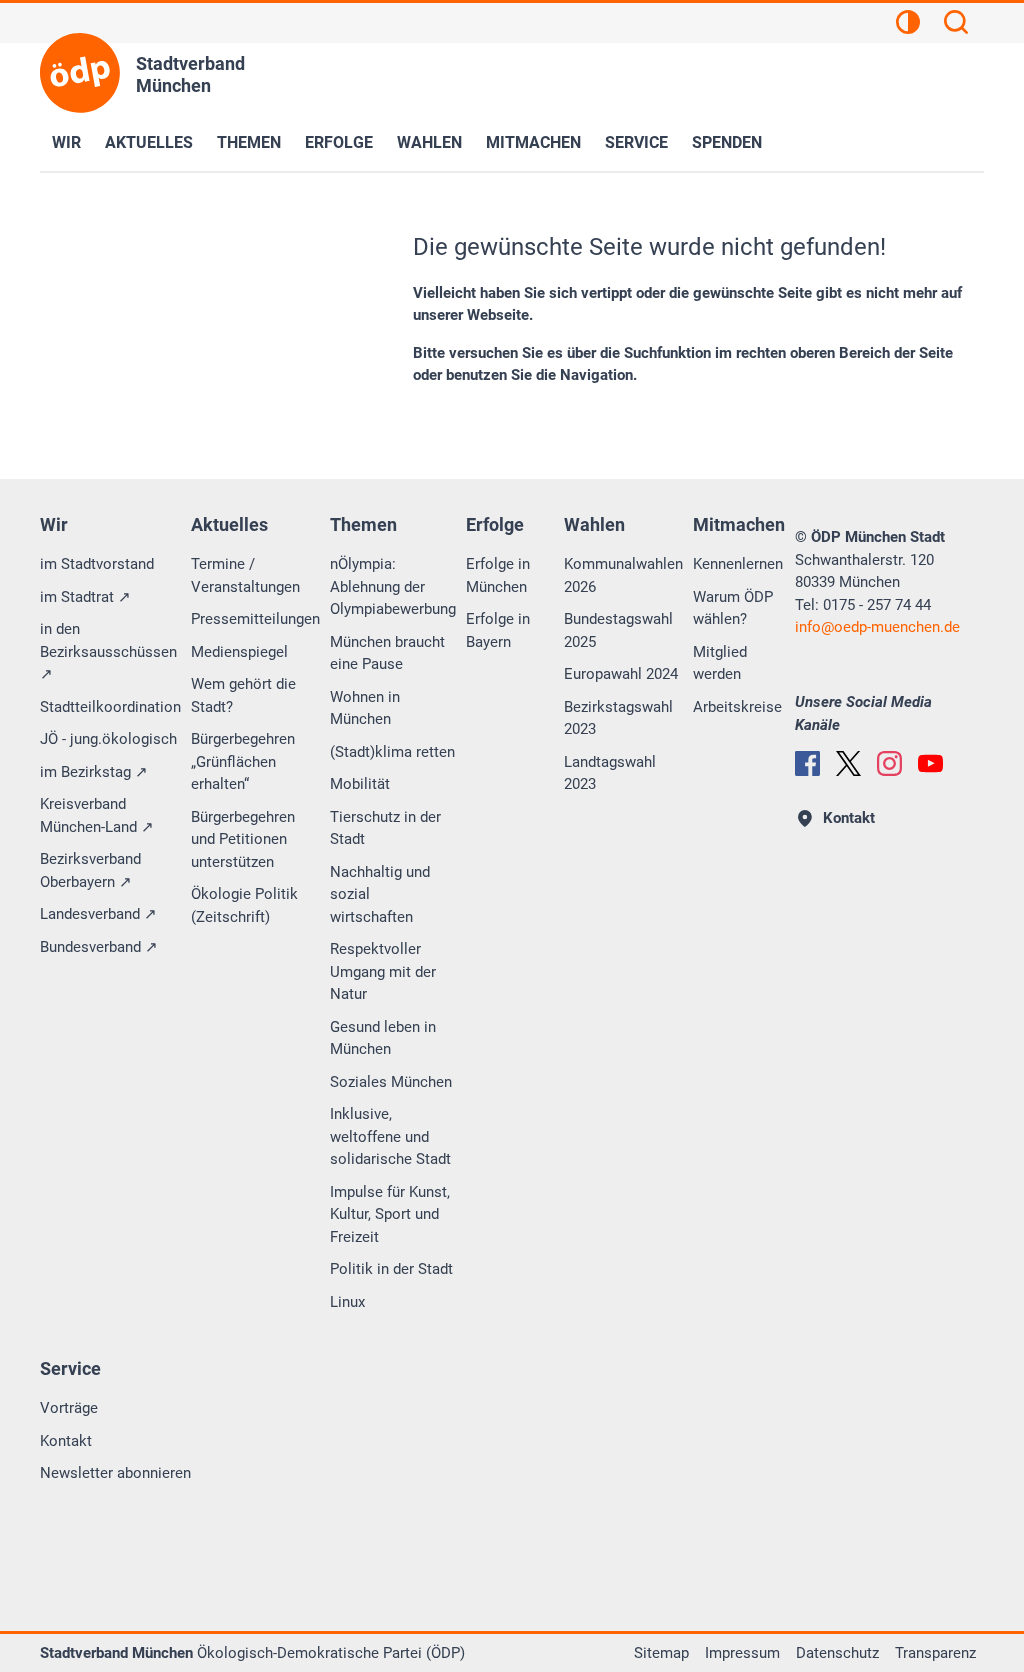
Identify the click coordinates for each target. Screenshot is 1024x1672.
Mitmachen (533, 142)
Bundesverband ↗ (99, 947)
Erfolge (339, 142)
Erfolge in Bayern (498, 630)
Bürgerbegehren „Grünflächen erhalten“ (243, 761)
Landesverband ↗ (98, 914)
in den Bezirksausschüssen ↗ (108, 651)
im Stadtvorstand (97, 564)
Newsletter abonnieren (115, 1473)
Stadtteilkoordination (110, 707)
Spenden (727, 142)
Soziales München (391, 1082)
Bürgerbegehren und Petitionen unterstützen (243, 839)
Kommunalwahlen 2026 (623, 575)
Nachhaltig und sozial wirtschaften (380, 894)
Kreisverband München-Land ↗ (97, 815)
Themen (249, 142)
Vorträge (69, 1408)
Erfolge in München (498, 575)
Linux (347, 1302)
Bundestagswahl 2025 (618, 630)
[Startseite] (80, 73)
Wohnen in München (365, 708)
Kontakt (66, 1441)
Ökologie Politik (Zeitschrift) (244, 905)
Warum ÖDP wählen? (733, 608)
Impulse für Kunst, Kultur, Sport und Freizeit (390, 1214)
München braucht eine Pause (387, 653)
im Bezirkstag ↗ (94, 772)
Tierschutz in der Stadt (385, 828)
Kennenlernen (738, 564)
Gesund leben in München (383, 1038)
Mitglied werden (720, 663)
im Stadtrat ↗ (85, 597)
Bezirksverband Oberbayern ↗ (90, 870)
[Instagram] (889, 763)
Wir (66, 142)
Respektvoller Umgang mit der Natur (383, 971)
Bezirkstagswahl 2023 (618, 718)
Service (636, 142)
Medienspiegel (239, 652)
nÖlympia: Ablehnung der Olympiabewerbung (393, 586)
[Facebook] (807, 763)
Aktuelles (149, 142)
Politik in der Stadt (391, 1269)
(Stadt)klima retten (392, 752)
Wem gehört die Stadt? (243, 695)
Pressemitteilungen (255, 619)
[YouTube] (930, 763)
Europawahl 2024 (621, 674)
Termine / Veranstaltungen (245, 575)
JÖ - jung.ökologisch (108, 739)
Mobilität (360, 784)
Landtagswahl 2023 (610, 773)
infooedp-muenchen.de (877, 627)
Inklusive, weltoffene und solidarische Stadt (390, 1136)
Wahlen (429, 142)
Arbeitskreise (737, 707)
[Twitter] (848, 763)
